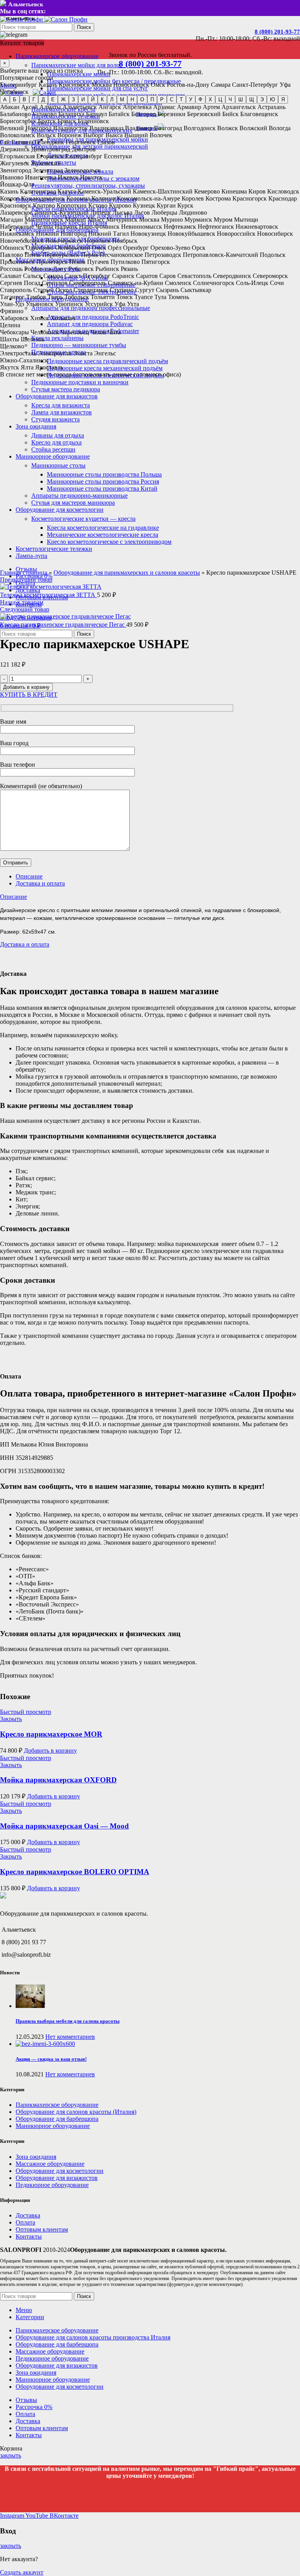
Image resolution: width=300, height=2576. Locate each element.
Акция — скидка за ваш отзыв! (51, 2059)
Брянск (67, 121)
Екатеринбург (19, 85)
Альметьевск (80, 107)
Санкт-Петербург (255, 85)
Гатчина (22, 142)
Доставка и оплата (40, 883)
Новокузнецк (148, 234)
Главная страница (24, 573)
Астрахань (271, 107)
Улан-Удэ (12, 304)
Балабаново (15, 114)
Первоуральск (61, 255)
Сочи (277, 283)
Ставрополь (16, 290)
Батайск (119, 114)
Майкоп (75, 220)
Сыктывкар (196, 290)
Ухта (133, 304)
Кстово (98, 205)
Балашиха (71, 114)
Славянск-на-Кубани (136, 283)
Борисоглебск (18, 121)
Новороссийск (236, 234)
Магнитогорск (44, 220)
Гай (5, 142)
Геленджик (49, 142)
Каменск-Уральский (104, 191)
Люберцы (164, 212)
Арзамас (164, 107)
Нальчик (66, 227)
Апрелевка (137, 107)
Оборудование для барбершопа (57, 2119)
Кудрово (120, 205)
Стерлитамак (91, 290)
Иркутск (91, 177)
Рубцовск (81, 269)
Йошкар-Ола (17, 184)
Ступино (122, 290)
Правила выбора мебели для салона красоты (68, 2021)
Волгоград (168, 128)
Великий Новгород (26, 128)
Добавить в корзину (26, 687)
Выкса (114, 135)
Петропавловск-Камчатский (221, 255)
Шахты (10, 339)
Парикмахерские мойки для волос (77, 65)
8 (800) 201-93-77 (277, 32)
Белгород (144, 114)
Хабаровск (14, 318)
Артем (211, 107)
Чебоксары (14, 332)
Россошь (11, 269)
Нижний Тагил (109, 234)
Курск (185, 205)
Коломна (78, 198)
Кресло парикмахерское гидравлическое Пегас (63, 625)
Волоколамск (18, 135)
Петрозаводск (163, 255)
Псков (77, 262)
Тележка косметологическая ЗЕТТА (48, 595)
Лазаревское (16, 212)
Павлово (12, 255)
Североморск (270, 276)
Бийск (230, 114)
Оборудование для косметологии (60, 2171)
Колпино (103, 198)
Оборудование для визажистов (57, 2178)
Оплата (25, 2222)
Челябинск (14, 92)
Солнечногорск (214, 283)
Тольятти (103, 297)
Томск (125, 297)
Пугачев (98, 262)
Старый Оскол (53, 290)
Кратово (44, 205)
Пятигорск (156, 262)
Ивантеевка (41, 177)
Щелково (12, 346)
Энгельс (105, 353)
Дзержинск (15, 149)
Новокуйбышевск (191, 234)
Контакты (29, 2236)
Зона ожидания (36, 2157)
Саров (168, 276)
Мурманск (198, 220)
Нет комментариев (70, 2037)
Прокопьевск (17, 262)
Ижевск (68, 177)
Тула (160, 297)
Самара (221, 85)
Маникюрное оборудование (53, 2126)
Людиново (193, 212)
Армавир (189, 107)
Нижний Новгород (61, 234)
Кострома (218, 198)
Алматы (50, 107)
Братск (47, 121)
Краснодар (283, 198)
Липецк (101, 212)
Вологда (280, 128)
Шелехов (33, 339)
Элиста (83, 353)
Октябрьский (73, 248)
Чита (114, 332)
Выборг (94, 135)
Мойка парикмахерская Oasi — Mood (64, 1826)
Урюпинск (69, 304)
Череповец (75, 332)
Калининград (38, 191)
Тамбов (36, 297)
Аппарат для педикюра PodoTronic (93, 317)
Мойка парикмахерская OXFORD (58, 1780)
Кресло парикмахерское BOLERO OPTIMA (75, 1872)
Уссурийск (99, 304)
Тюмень (179, 297)
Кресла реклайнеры (57, 338)
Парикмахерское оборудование (57, 2105)
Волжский (253, 128)
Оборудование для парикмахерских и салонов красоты (127, 573)
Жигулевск (15, 163)
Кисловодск (283, 191)
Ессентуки (118, 156)
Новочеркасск (64, 241)
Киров (257, 191)
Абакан (10, 107)
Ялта (27, 367)
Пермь (89, 255)
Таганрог (12, 297)
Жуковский (46, 163)
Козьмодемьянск (43, 198)
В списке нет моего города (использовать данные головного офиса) (90, 374)
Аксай (29, 107)
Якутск (10, 367)
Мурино (172, 220)
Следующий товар (25, 609)
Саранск (123, 276)
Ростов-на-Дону (188, 85)
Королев (193, 198)
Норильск (97, 241)
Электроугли (55, 353)
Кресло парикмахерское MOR (51, 1734)
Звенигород (16, 170)
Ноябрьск (125, 241)
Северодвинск (232, 276)
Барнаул (96, 114)
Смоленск (178, 283)
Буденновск (93, 121)
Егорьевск (50, 156)
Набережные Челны (27, 227)
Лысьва (122, 212)
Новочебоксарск (22, 241)
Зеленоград (48, 170)
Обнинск (12, 248)
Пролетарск (52, 262)
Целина (10, 325)
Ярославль (49, 367)
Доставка (28, 2215)
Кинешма (234, 191)
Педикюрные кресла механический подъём (105, 368)
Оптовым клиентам (42, 2229)
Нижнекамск (17, 234)
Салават (11, 276)
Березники (171, 114)
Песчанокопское (121, 255)
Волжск (228, 128)
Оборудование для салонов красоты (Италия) (76, 2112)
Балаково (45, 114)
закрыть (11, 2455)
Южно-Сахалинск (24, 360)
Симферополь (88, 283)
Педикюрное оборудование (52, 2185)
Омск (158, 85)
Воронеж (70, 135)
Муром (223, 220)
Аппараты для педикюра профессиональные (91, 308)
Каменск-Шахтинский (163, 191)
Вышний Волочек (148, 135)
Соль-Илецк (252, 283)
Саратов (147, 276)
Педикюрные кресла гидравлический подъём (107, 361)
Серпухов (55, 283)
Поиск (84, 27)
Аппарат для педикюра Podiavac (90, 324)
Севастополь (194, 276)
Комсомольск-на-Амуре (148, 198)
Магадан (12, 220)
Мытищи (246, 220)
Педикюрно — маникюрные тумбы (79, 345)
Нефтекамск (180, 227)
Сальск (32, 276)
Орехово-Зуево (170, 248)
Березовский (204, 114)
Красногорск (250, 198)
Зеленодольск (83, 170)
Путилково (125, 262)
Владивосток (71, 128)
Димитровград (51, 149)
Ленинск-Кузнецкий (61, 212)
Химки (39, 318)
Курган (166, 205)
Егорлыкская (17, 156)
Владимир (139, 128)
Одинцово (40, 248)
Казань (48, 85)
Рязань (129, 269)
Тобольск (77, 297)
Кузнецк (144, 205)
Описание (29, 876)
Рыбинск (107, 269)
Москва (102, 85)
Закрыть (11, 1719)
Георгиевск (81, 142)
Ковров (10, 198)
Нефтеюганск (216, 227)
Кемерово (207, 191)
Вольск (46, 135)
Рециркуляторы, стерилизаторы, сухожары (88, 186)
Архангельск (239, 107)
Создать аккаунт (22, 2572)
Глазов (106, 142)
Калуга (67, 191)
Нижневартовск (257, 227)
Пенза (33, 255)
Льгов (142, 212)
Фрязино (12, 311)
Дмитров (84, 149)
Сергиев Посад (20, 283)
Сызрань (167, 290)
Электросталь (18, 353)
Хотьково (63, 318)
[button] (50, 1750)
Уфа (285, 85)
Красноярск (74, 85)
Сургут (145, 290)
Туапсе (144, 297)
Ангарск (110, 107)
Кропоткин (72, 205)
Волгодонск (200, 128)
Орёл (115, 248)
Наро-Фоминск (99, 227)
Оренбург (136, 248)
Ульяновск (40, 304)
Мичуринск (122, 220)
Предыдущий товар (26, 580)
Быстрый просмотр (26, 1712)
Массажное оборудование (50, 2164)
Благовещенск (259, 114)
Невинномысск (142, 227)
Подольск (273, 255)
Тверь (55, 297)
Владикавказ (106, 128)
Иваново (12, 177)
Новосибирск (131, 85)
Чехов (98, 332)
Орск (199, 248)
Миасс (96, 220)
